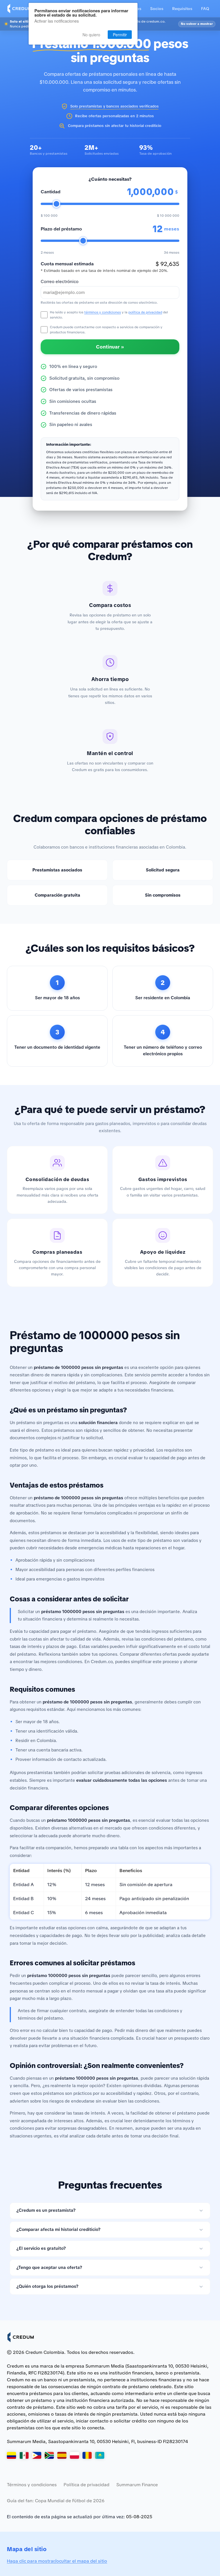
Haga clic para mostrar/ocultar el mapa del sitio (57, 2561)
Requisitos (182, 9)
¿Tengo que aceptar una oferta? (49, 2268)
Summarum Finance (137, 2485)
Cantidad (51, 192)
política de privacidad (145, 312)
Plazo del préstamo (61, 229)
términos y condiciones (103, 312)
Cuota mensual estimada (67, 264)
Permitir (120, 35)
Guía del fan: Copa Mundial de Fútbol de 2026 (56, 2501)
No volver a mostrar (197, 24)
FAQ (205, 9)
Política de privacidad (87, 2485)
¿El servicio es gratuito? (41, 2248)
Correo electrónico (60, 282)
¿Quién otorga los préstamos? (47, 2286)
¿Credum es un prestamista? (46, 2210)
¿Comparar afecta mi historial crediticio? (58, 2229)
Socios (157, 9)
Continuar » (110, 347)
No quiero (91, 35)
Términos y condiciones (32, 2485)
